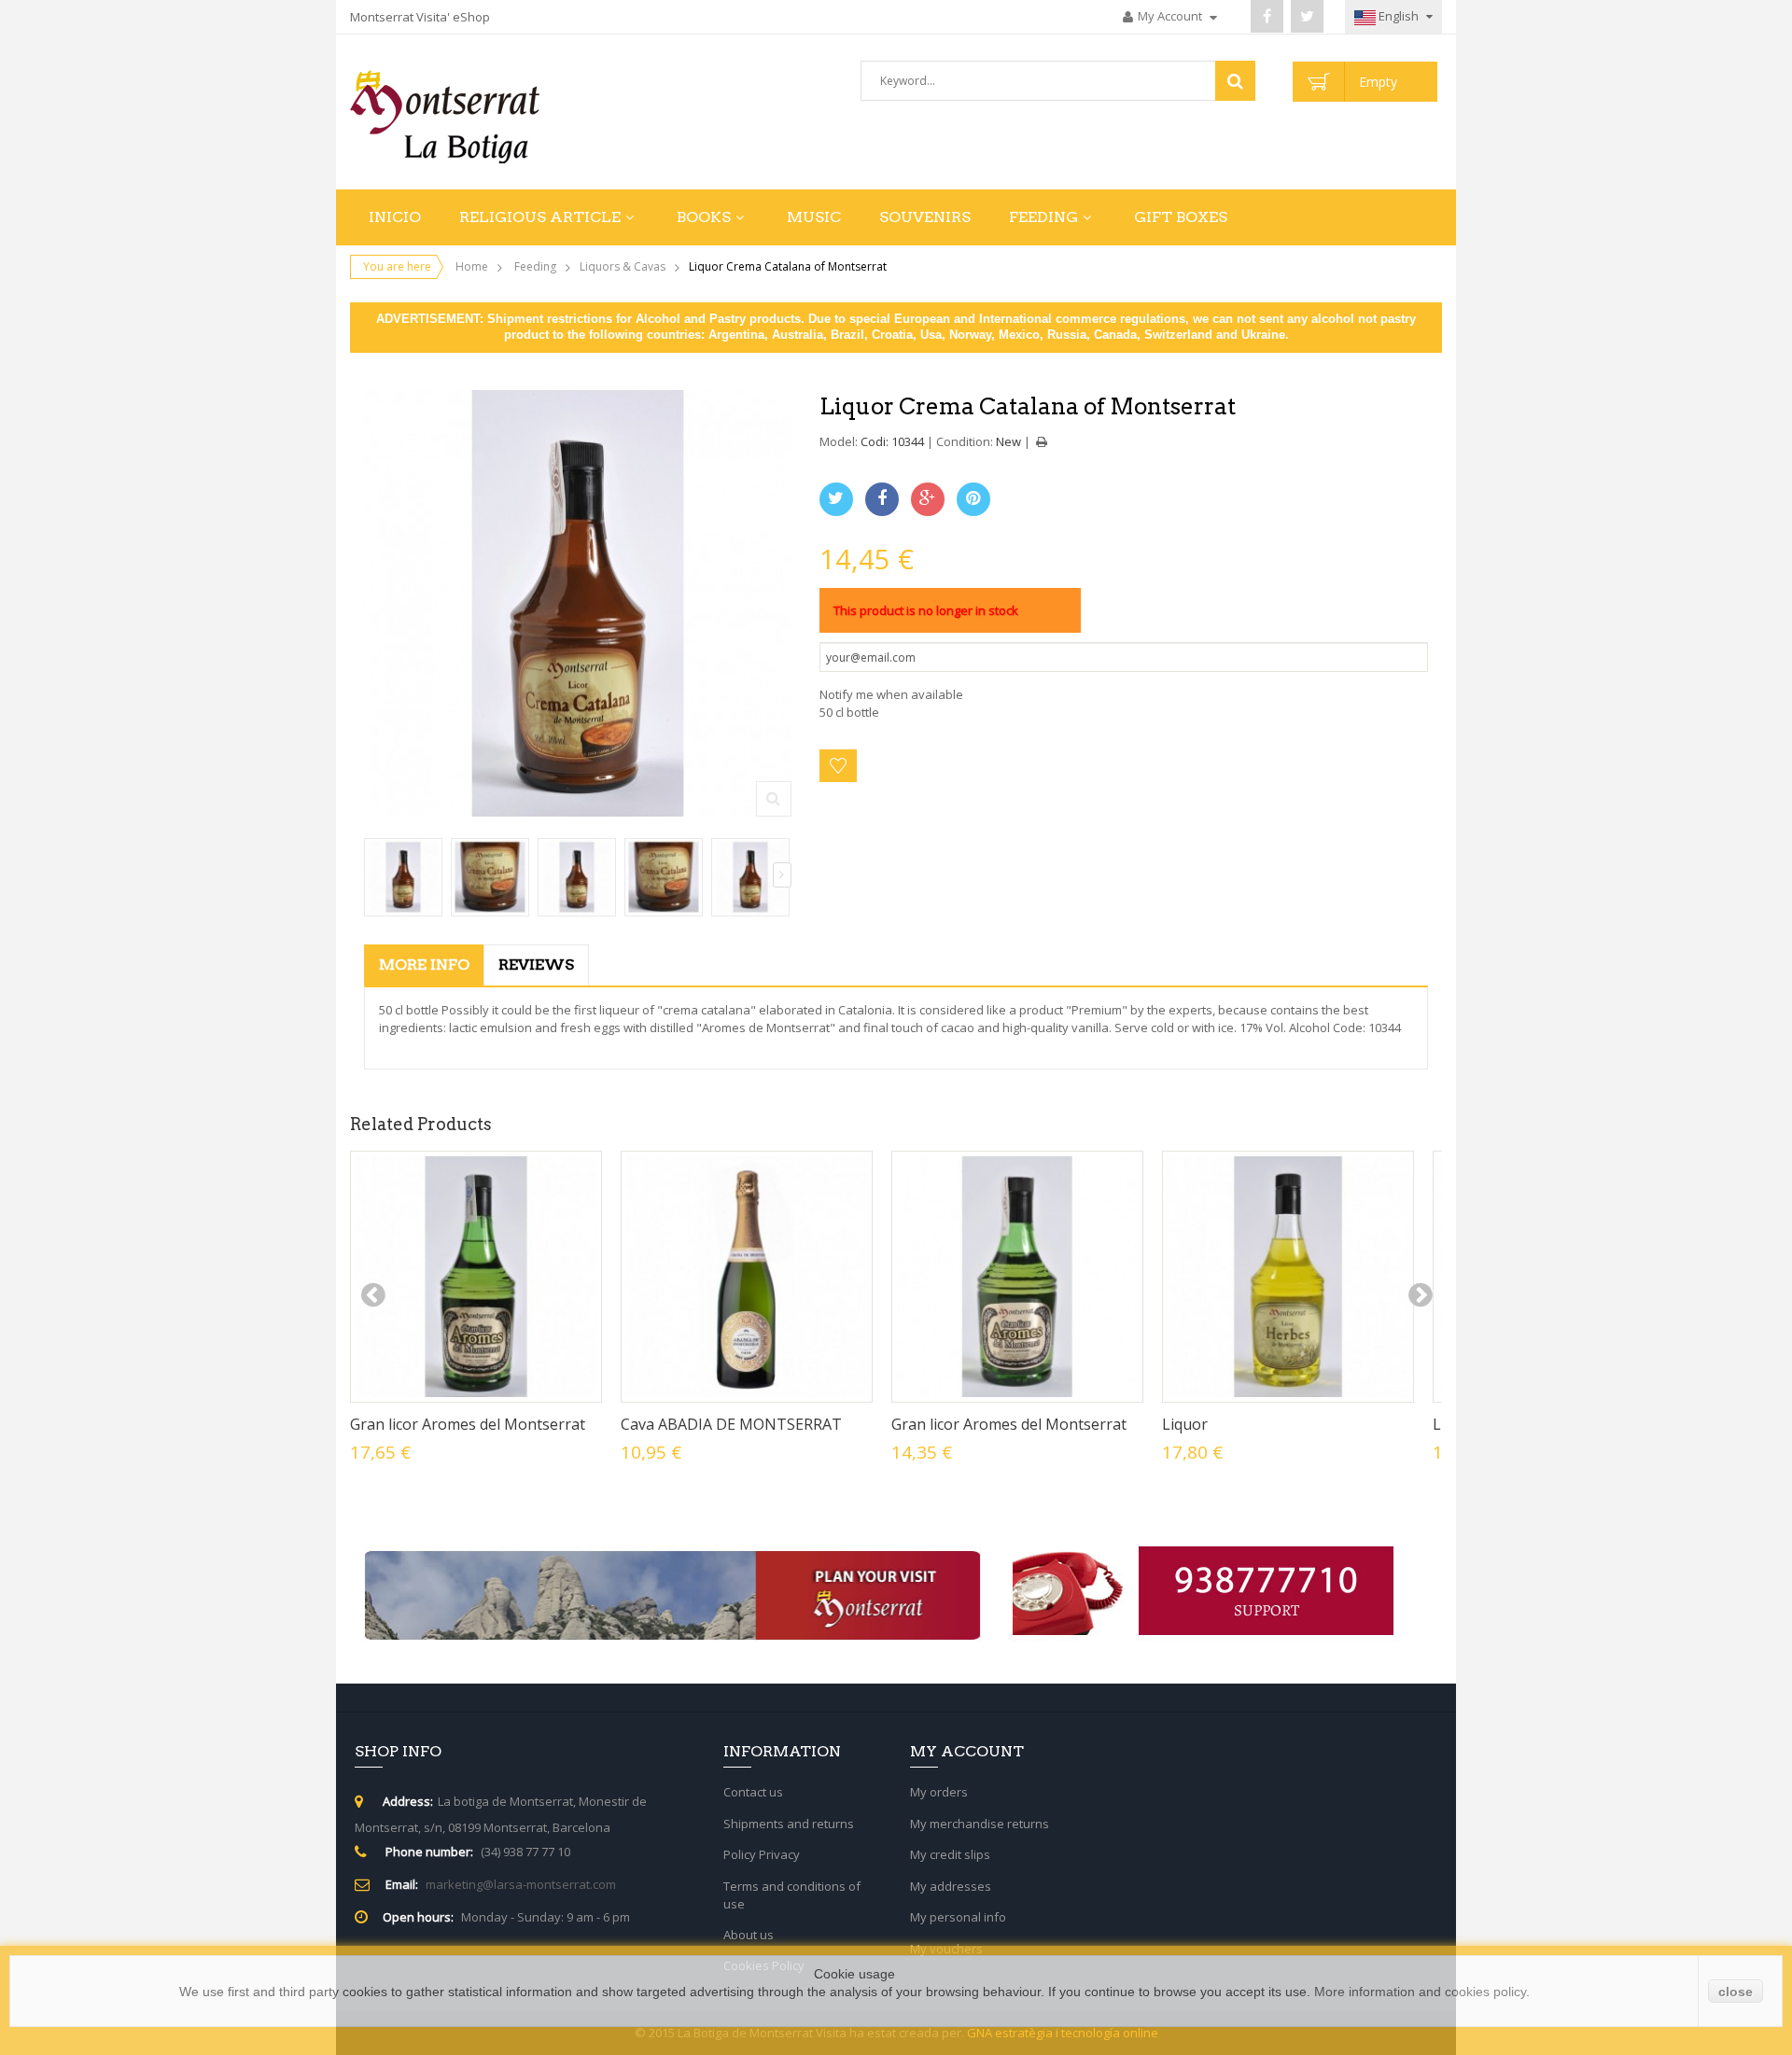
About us (749, 1935)
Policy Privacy (762, 1854)
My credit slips (950, 1854)
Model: (839, 441)
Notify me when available (891, 694)
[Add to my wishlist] (838, 766)
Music (814, 217)
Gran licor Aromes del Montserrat (468, 1424)
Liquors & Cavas (623, 266)
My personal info (958, 1917)
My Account (1171, 16)
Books (704, 217)
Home (472, 266)
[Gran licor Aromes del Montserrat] (476, 1277)
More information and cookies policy (1420, 1992)
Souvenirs (925, 217)
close (1736, 1992)
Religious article (540, 217)
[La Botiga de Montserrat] (476, 117)
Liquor (1185, 1424)
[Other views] (373, 875)
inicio (395, 217)
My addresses (951, 1886)
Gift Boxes (1181, 217)
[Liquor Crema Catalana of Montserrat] (403, 877)
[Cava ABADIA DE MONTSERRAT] (747, 1277)
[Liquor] (1288, 1277)
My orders (939, 1792)
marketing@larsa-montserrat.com (521, 1884)
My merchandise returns (980, 1824)
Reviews (536, 965)
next (1420, 1295)
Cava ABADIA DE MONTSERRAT (731, 1424)
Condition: (965, 441)
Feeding (1043, 217)
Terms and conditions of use (792, 1895)
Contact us (753, 1792)
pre (372, 1295)
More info (424, 965)
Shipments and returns (789, 1824)
